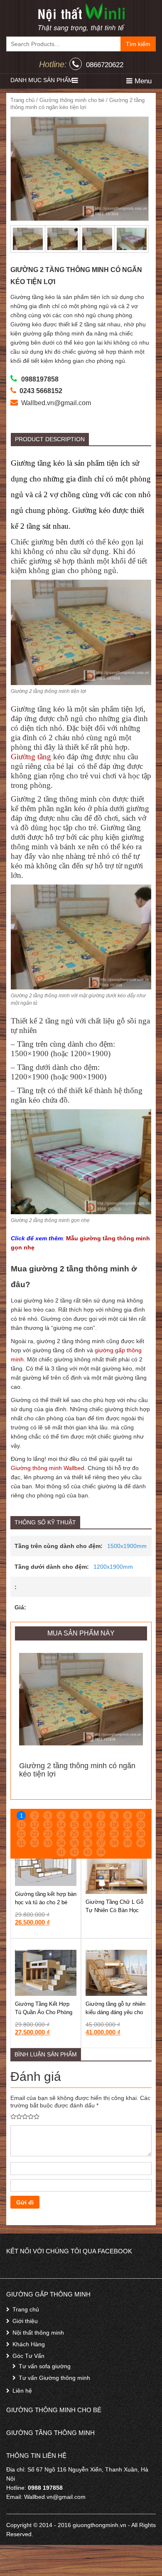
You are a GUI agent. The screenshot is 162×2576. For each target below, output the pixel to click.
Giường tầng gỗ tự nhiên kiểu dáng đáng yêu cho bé (115, 2012)
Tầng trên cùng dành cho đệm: (59, 1546)
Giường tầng (31, 757)
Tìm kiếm (138, 44)
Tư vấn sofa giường (45, 2366)
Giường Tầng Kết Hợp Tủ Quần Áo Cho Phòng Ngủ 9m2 (44, 2012)
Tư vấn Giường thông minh (54, 2378)
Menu (142, 81)
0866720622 (105, 65)
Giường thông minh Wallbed (48, 1468)
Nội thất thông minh (38, 2333)
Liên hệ (22, 2391)
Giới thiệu (25, 2321)
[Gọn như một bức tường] (81, 17)
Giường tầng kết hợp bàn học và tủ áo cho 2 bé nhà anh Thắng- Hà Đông (46, 1902)
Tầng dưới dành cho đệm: (52, 1567)
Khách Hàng (29, 2344)
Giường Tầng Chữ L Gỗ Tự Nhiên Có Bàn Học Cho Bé (114, 1910)
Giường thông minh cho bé (72, 100)
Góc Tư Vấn (28, 2356)
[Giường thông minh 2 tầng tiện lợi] (80, 169)
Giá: (20, 1607)
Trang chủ (22, 100)
